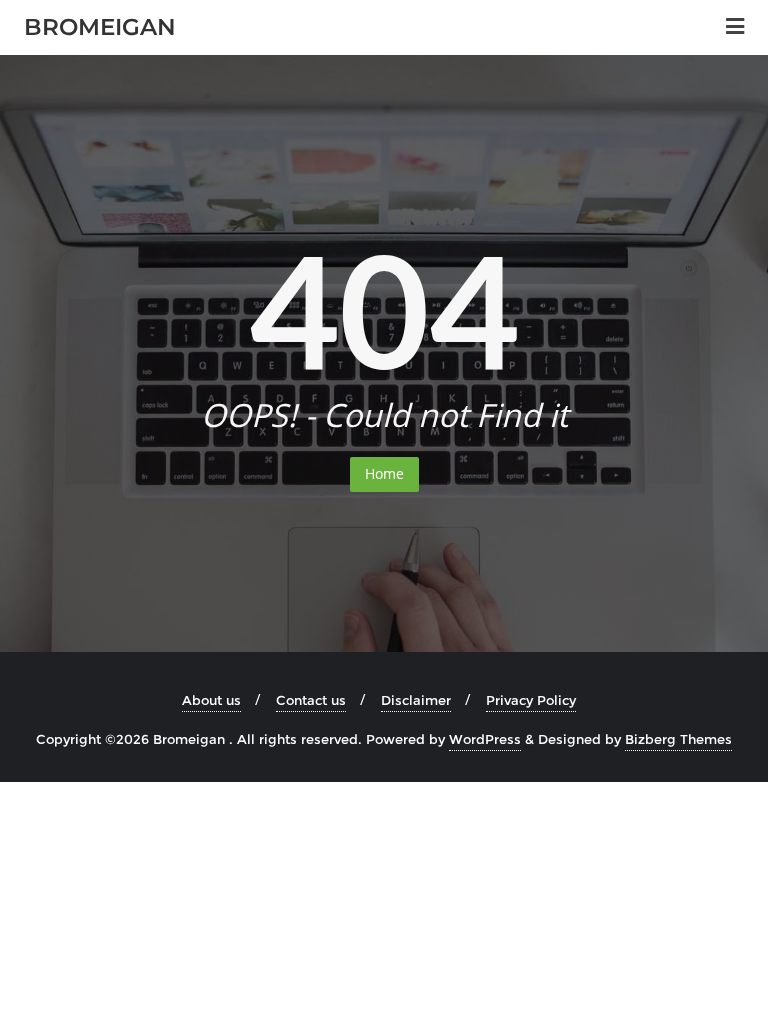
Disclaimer (416, 700)
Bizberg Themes (678, 739)
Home (384, 473)
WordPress (485, 739)
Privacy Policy (531, 700)
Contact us (311, 700)
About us (211, 700)
